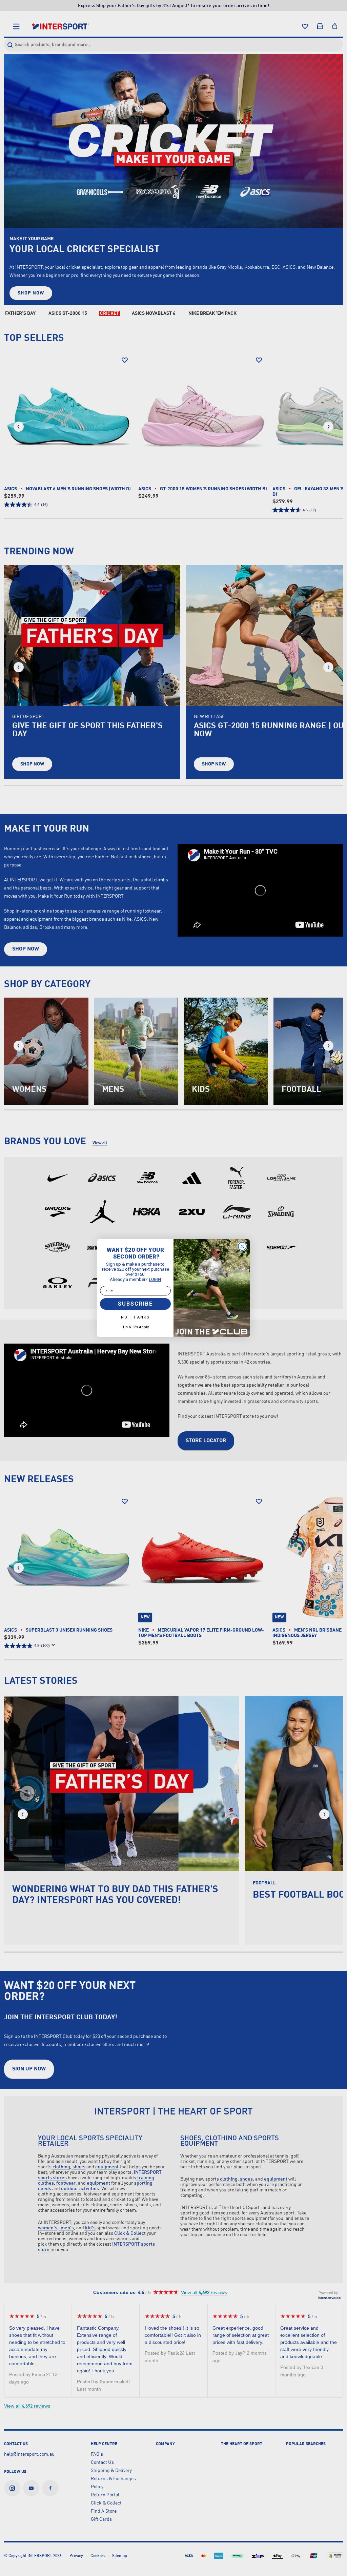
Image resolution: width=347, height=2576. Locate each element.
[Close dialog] (242, 1246)
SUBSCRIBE (135, 1304)
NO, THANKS (135, 1317)
